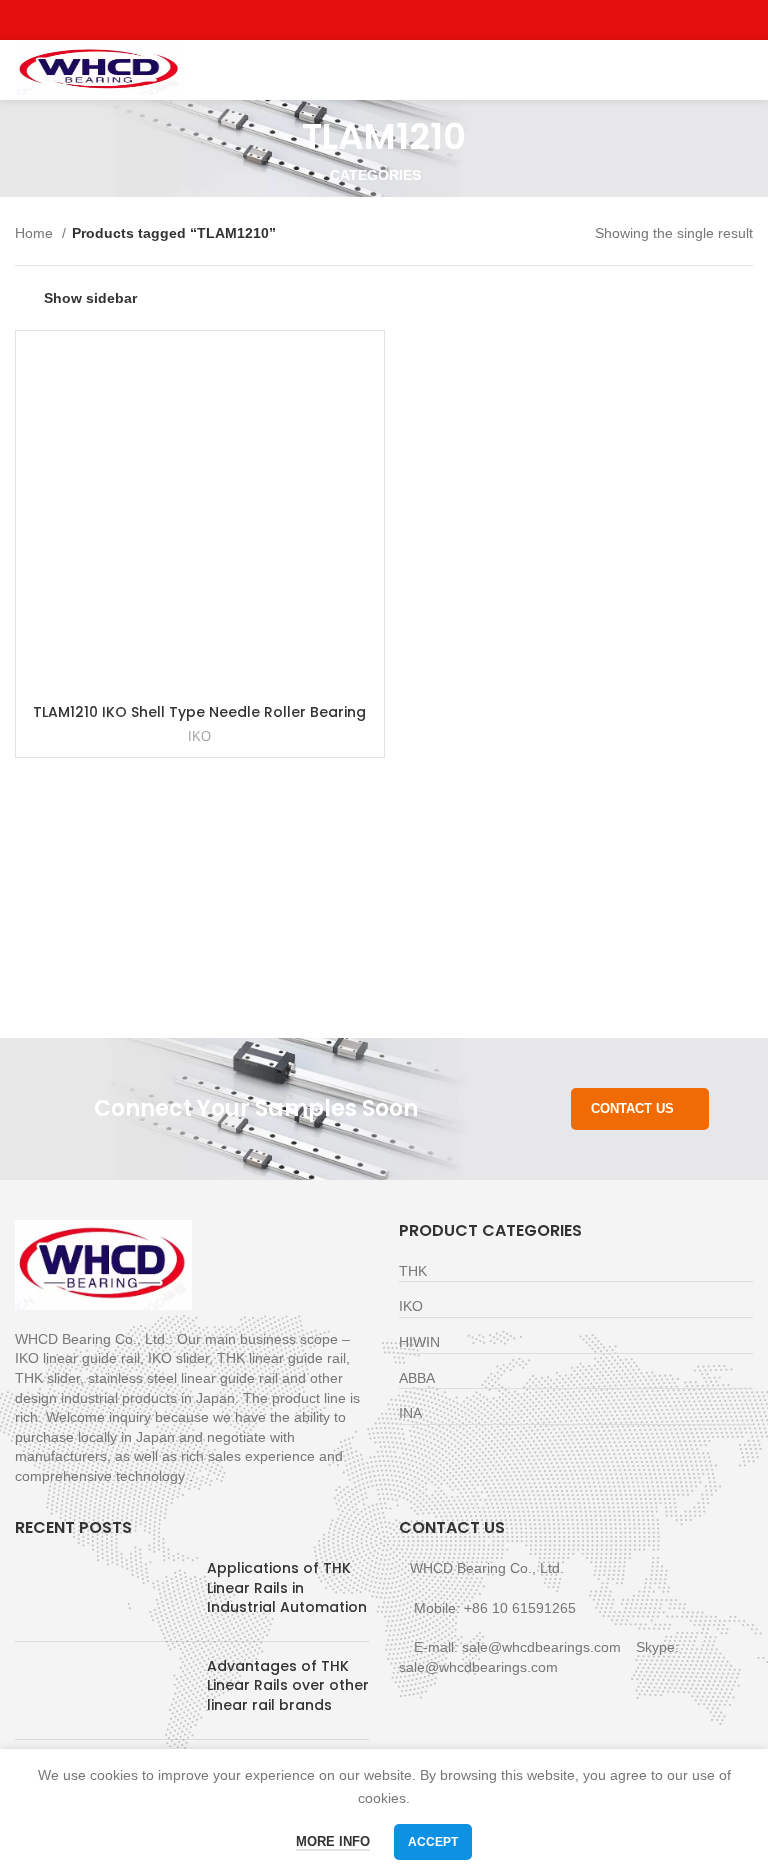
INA (410, 1413)
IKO (199, 736)
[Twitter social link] (361, 20)
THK (413, 1271)
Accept (433, 1842)
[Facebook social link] (338, 20)
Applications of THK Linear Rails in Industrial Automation (287, 1587)
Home (36, 233)
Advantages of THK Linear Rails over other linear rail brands (288, 1685)
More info (333, 1841)
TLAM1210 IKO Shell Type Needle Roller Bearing (199, 712)
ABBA (417, 1378)
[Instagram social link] (384, 20)
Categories (375, 175)
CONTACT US (632, 1108)
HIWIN (419, 1342)
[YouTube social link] (407, 20)
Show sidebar (90, 298)
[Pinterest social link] (430, 20)
